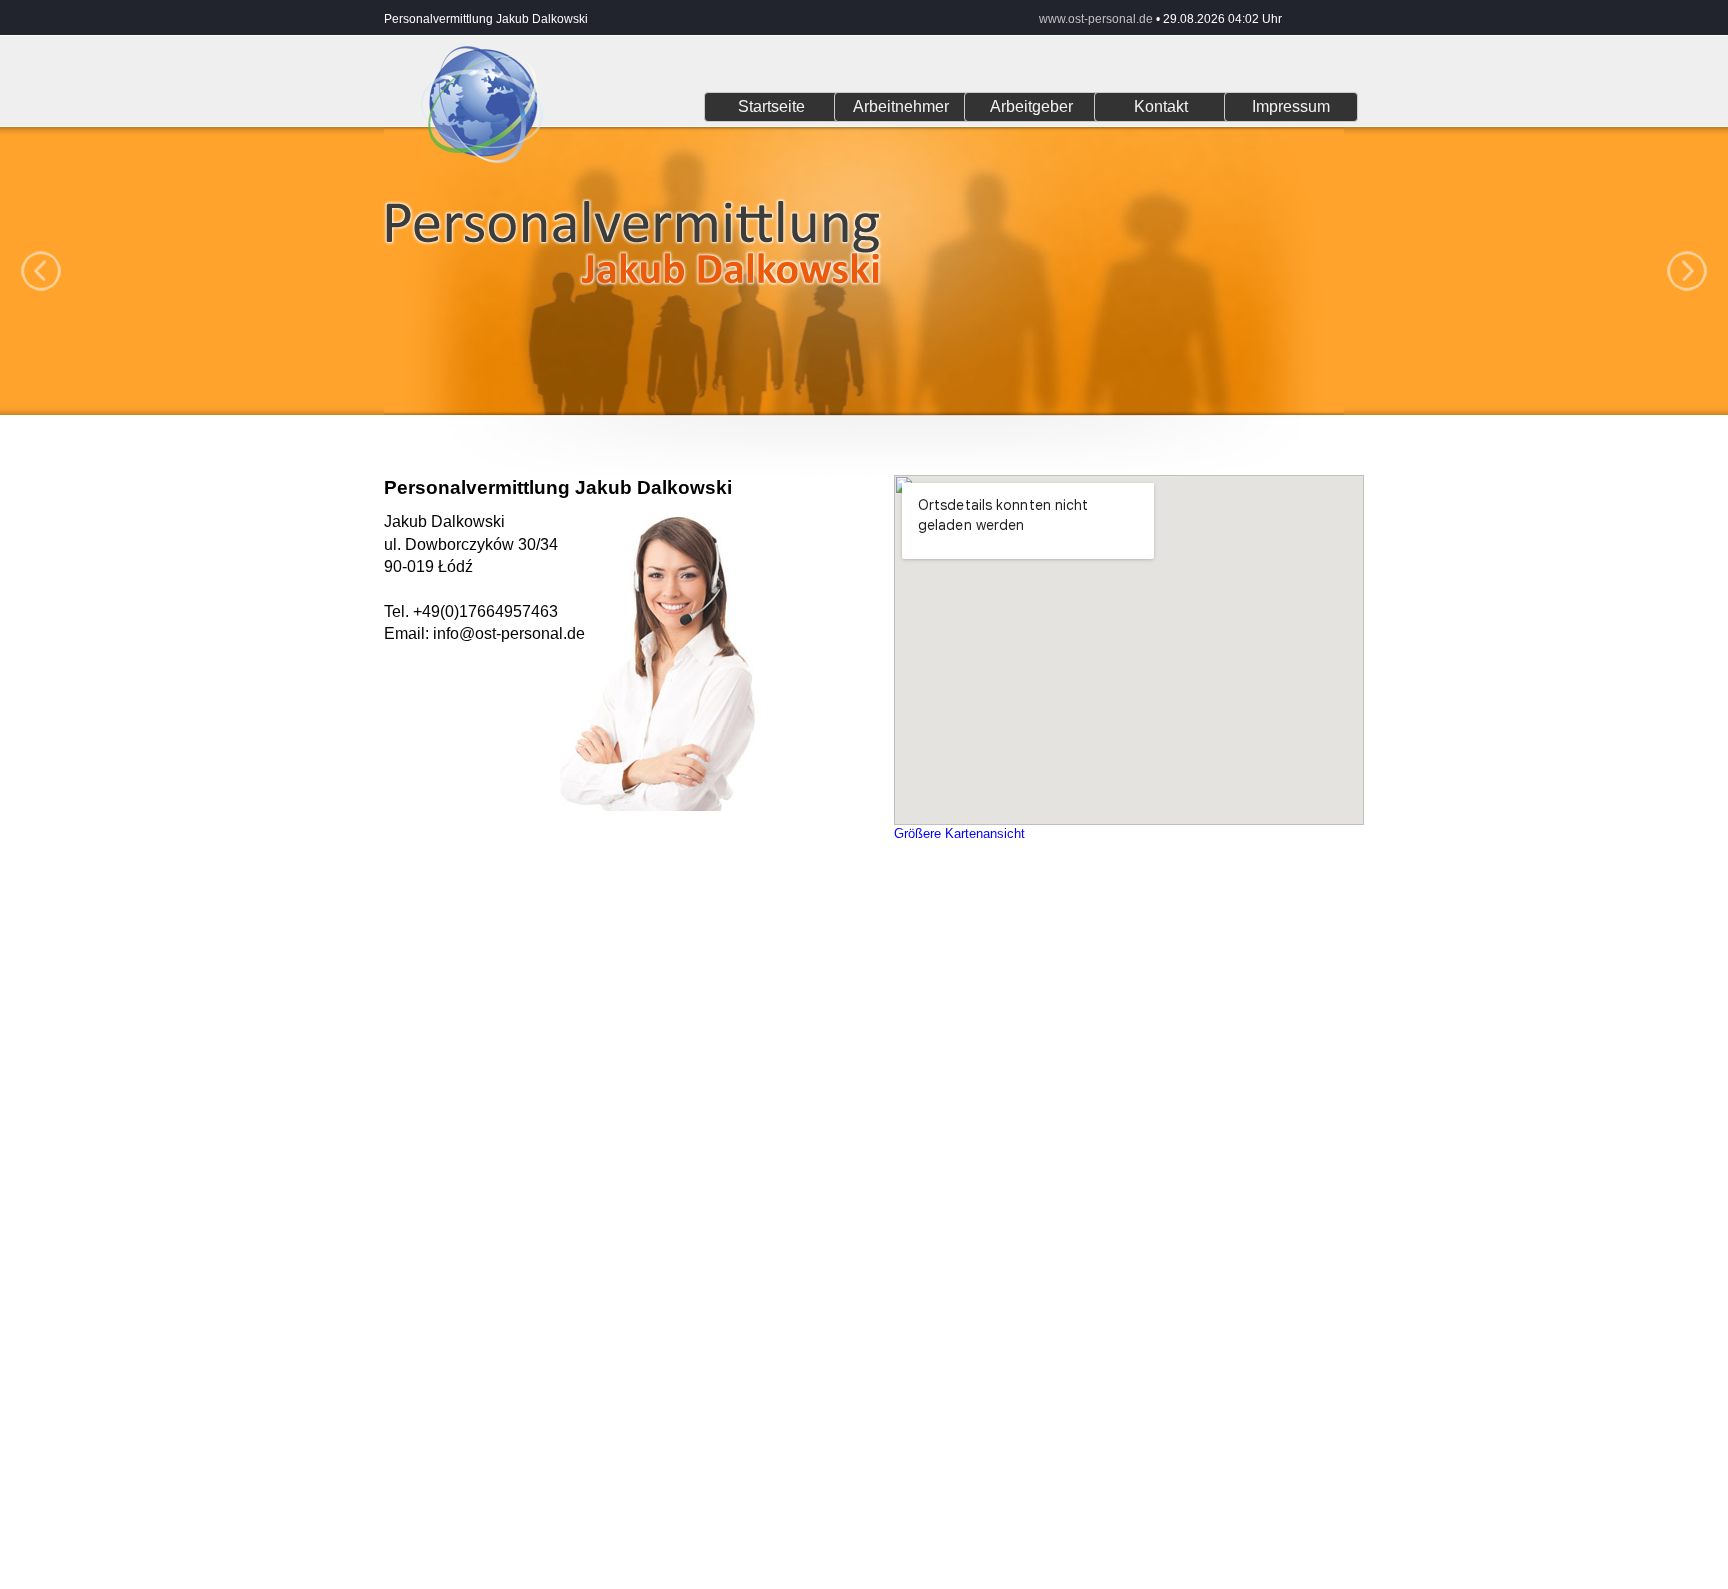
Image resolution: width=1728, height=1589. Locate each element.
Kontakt (1161, 106)
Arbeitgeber (1031, 106)
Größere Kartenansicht (959, 833)
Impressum (1291, 106)
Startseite (771, 106)
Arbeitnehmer (901, 106)
